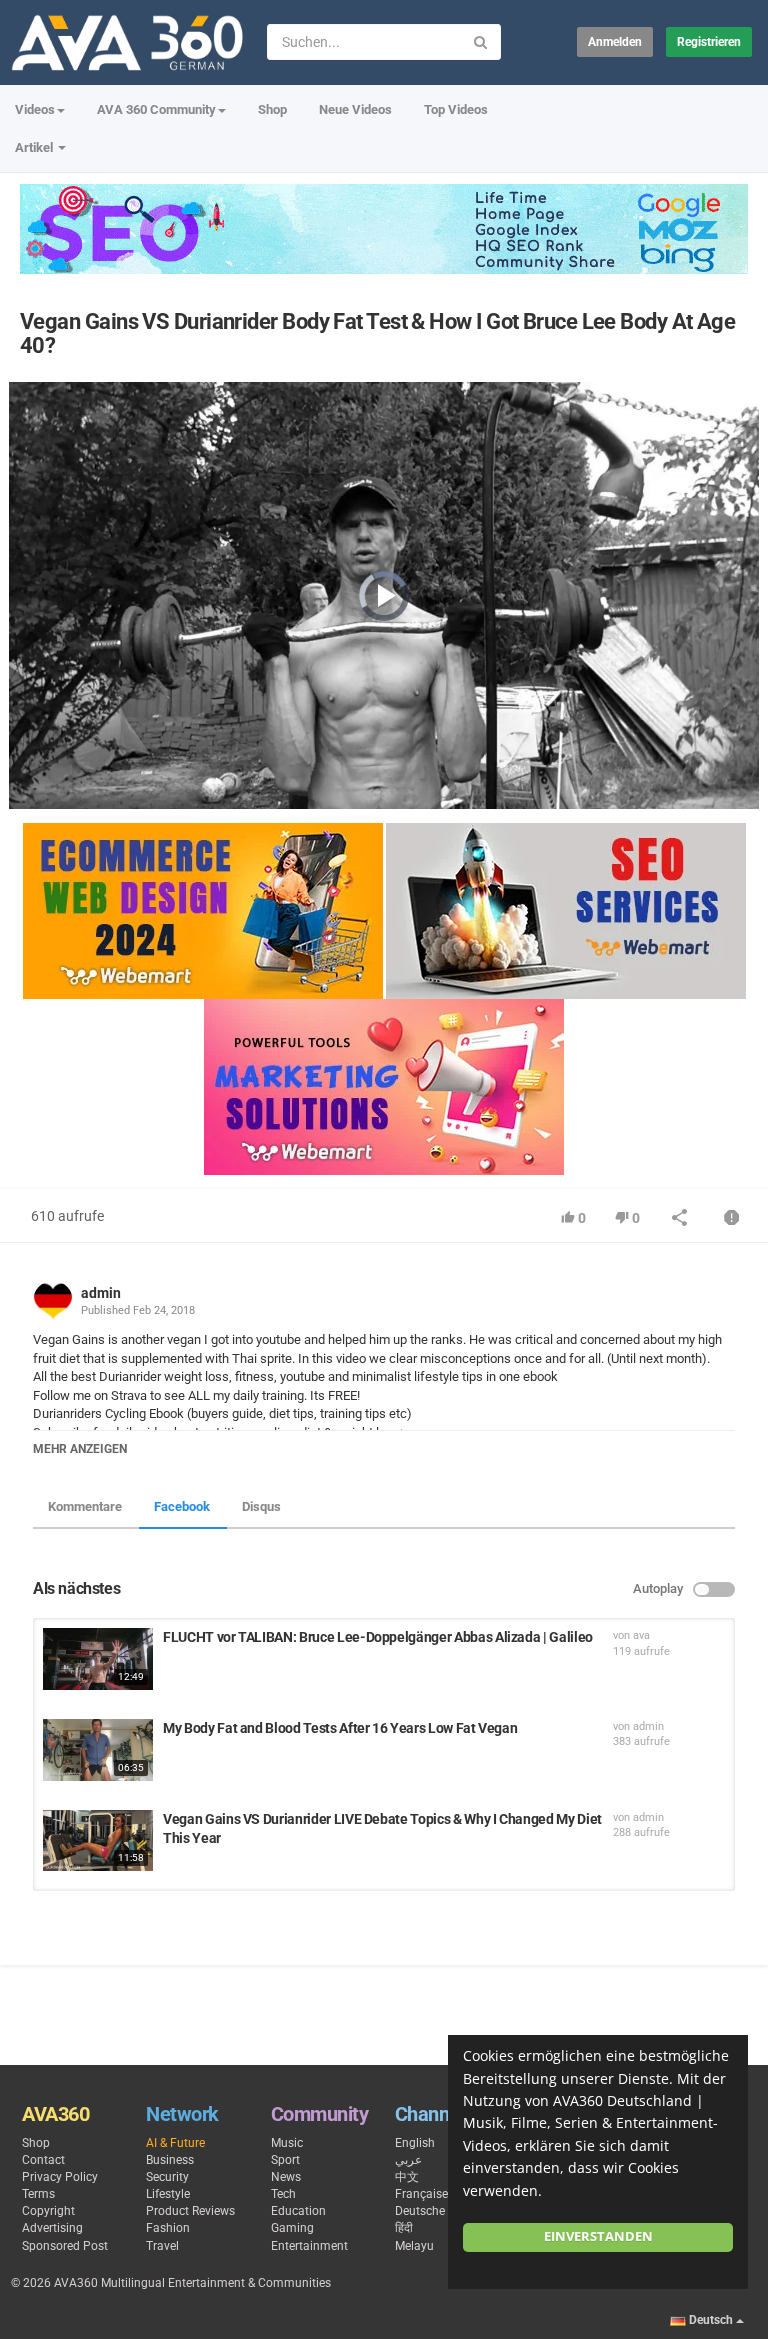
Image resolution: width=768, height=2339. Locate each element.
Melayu (414, 2246)
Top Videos (456, 109)
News (286, 2177)
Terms (38, 2194)
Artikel (35, 147)
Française (421, 2194)
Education (298, 2211)
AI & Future (175, 2143)
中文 (407, 2177)
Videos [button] (35, 109)
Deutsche (420, 2211)
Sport (285, 2160)
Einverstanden (598, 2236)
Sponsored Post (65, 2246)
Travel (162, 2246)
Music (287, 2143)
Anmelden (615, 42)
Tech (283, 2194)
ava (641, 1635)
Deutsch (711, 2320)
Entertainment (309, 2246)
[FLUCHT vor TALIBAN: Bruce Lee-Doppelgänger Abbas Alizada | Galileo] (98, 1659)
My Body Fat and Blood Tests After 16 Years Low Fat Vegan (340, 1728)
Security (167, 2177)
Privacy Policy (60, 2177)
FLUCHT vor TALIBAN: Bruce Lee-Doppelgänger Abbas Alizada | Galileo (378, 1637)
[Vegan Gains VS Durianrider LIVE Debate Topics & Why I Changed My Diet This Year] (98, 1841)
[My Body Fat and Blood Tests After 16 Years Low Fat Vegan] (98, 1750)
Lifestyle (168, 2194)
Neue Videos (355, 109)
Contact (43, 2160)
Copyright (48, 2211)
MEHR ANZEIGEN (80, 1449)
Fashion (168, 2228)
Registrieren (709, 42)
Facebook (182, 1506)
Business (170, 2160)
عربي (408, 2160)
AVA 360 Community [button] (156, 109)
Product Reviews (190, 2211)
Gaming (292, 2228)
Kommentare (85, 1506)
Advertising (52, 2228)
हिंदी (404, 2228)
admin (101, 1293)
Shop (272, 109)
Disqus (261, 1506)
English (415, 2143)
